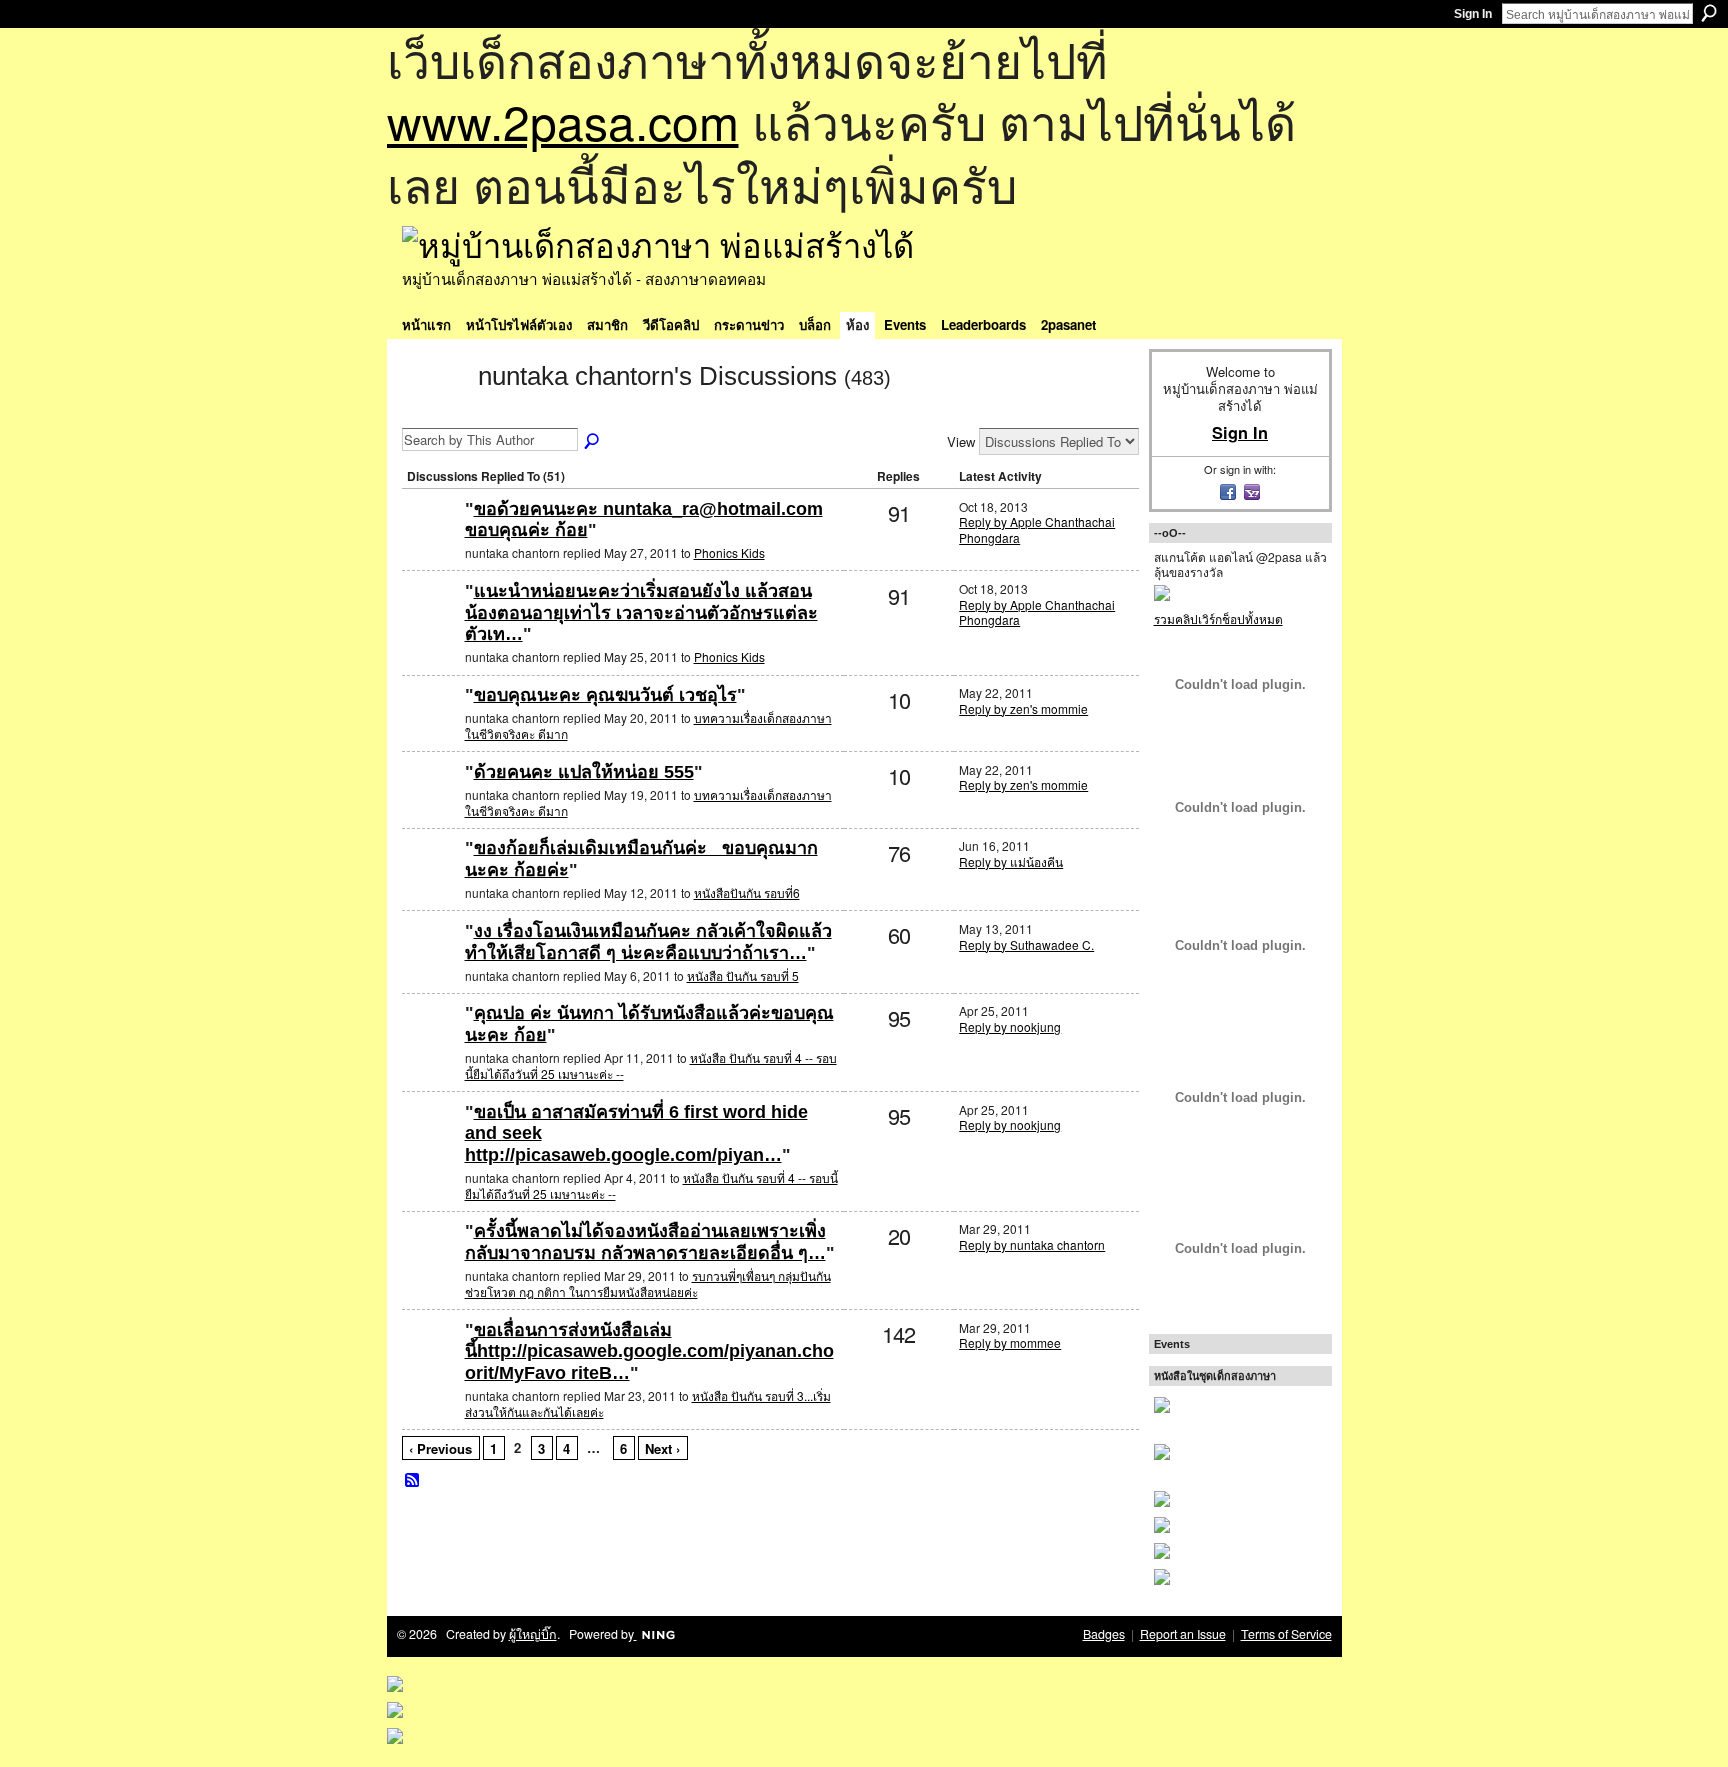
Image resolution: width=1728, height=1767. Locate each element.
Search (1709, 13)
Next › (662, 1448)
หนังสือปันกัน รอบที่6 (747, 892)
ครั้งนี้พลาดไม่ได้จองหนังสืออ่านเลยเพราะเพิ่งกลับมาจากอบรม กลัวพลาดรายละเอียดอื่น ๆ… (645, 1242)
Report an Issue (1183, 1634)
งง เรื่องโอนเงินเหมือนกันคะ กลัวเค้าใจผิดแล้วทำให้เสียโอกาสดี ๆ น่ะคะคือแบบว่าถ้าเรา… (648, 942)
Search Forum (593, 442)
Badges (1104, 1634)
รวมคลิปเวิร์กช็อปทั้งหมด (1218, 618)
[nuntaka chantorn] (434, 412)
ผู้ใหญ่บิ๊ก (533, 1634)
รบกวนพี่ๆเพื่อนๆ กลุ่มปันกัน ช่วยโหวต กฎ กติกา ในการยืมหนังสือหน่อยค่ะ (648, 1283)
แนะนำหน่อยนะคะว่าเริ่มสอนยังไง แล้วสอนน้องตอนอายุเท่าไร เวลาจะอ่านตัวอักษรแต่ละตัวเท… (641, 612)
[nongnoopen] (431, 880)
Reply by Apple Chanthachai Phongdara (1037, 529)
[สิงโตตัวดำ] (431, 541)
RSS (413, 1481)
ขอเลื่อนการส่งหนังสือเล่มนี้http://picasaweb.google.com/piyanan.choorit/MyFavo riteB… (649, 1351)
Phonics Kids (729, 552)
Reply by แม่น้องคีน (1011, 861)
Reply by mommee (1010, 1342)
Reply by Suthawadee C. (1026, 944)
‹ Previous (440, 1448)
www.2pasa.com (563, 120)
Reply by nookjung (1010, 1026)
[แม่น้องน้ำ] (431, 727)
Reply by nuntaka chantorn (1032, 1244)
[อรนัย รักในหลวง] (431, 963)
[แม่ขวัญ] (431, 1263)
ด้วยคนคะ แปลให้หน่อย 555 (584, 772)
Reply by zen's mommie (1023, 708)
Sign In (1473, 14)
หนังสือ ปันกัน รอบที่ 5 (743, 975)
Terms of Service (1286, 1634)
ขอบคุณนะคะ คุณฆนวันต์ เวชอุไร (605, 695)
